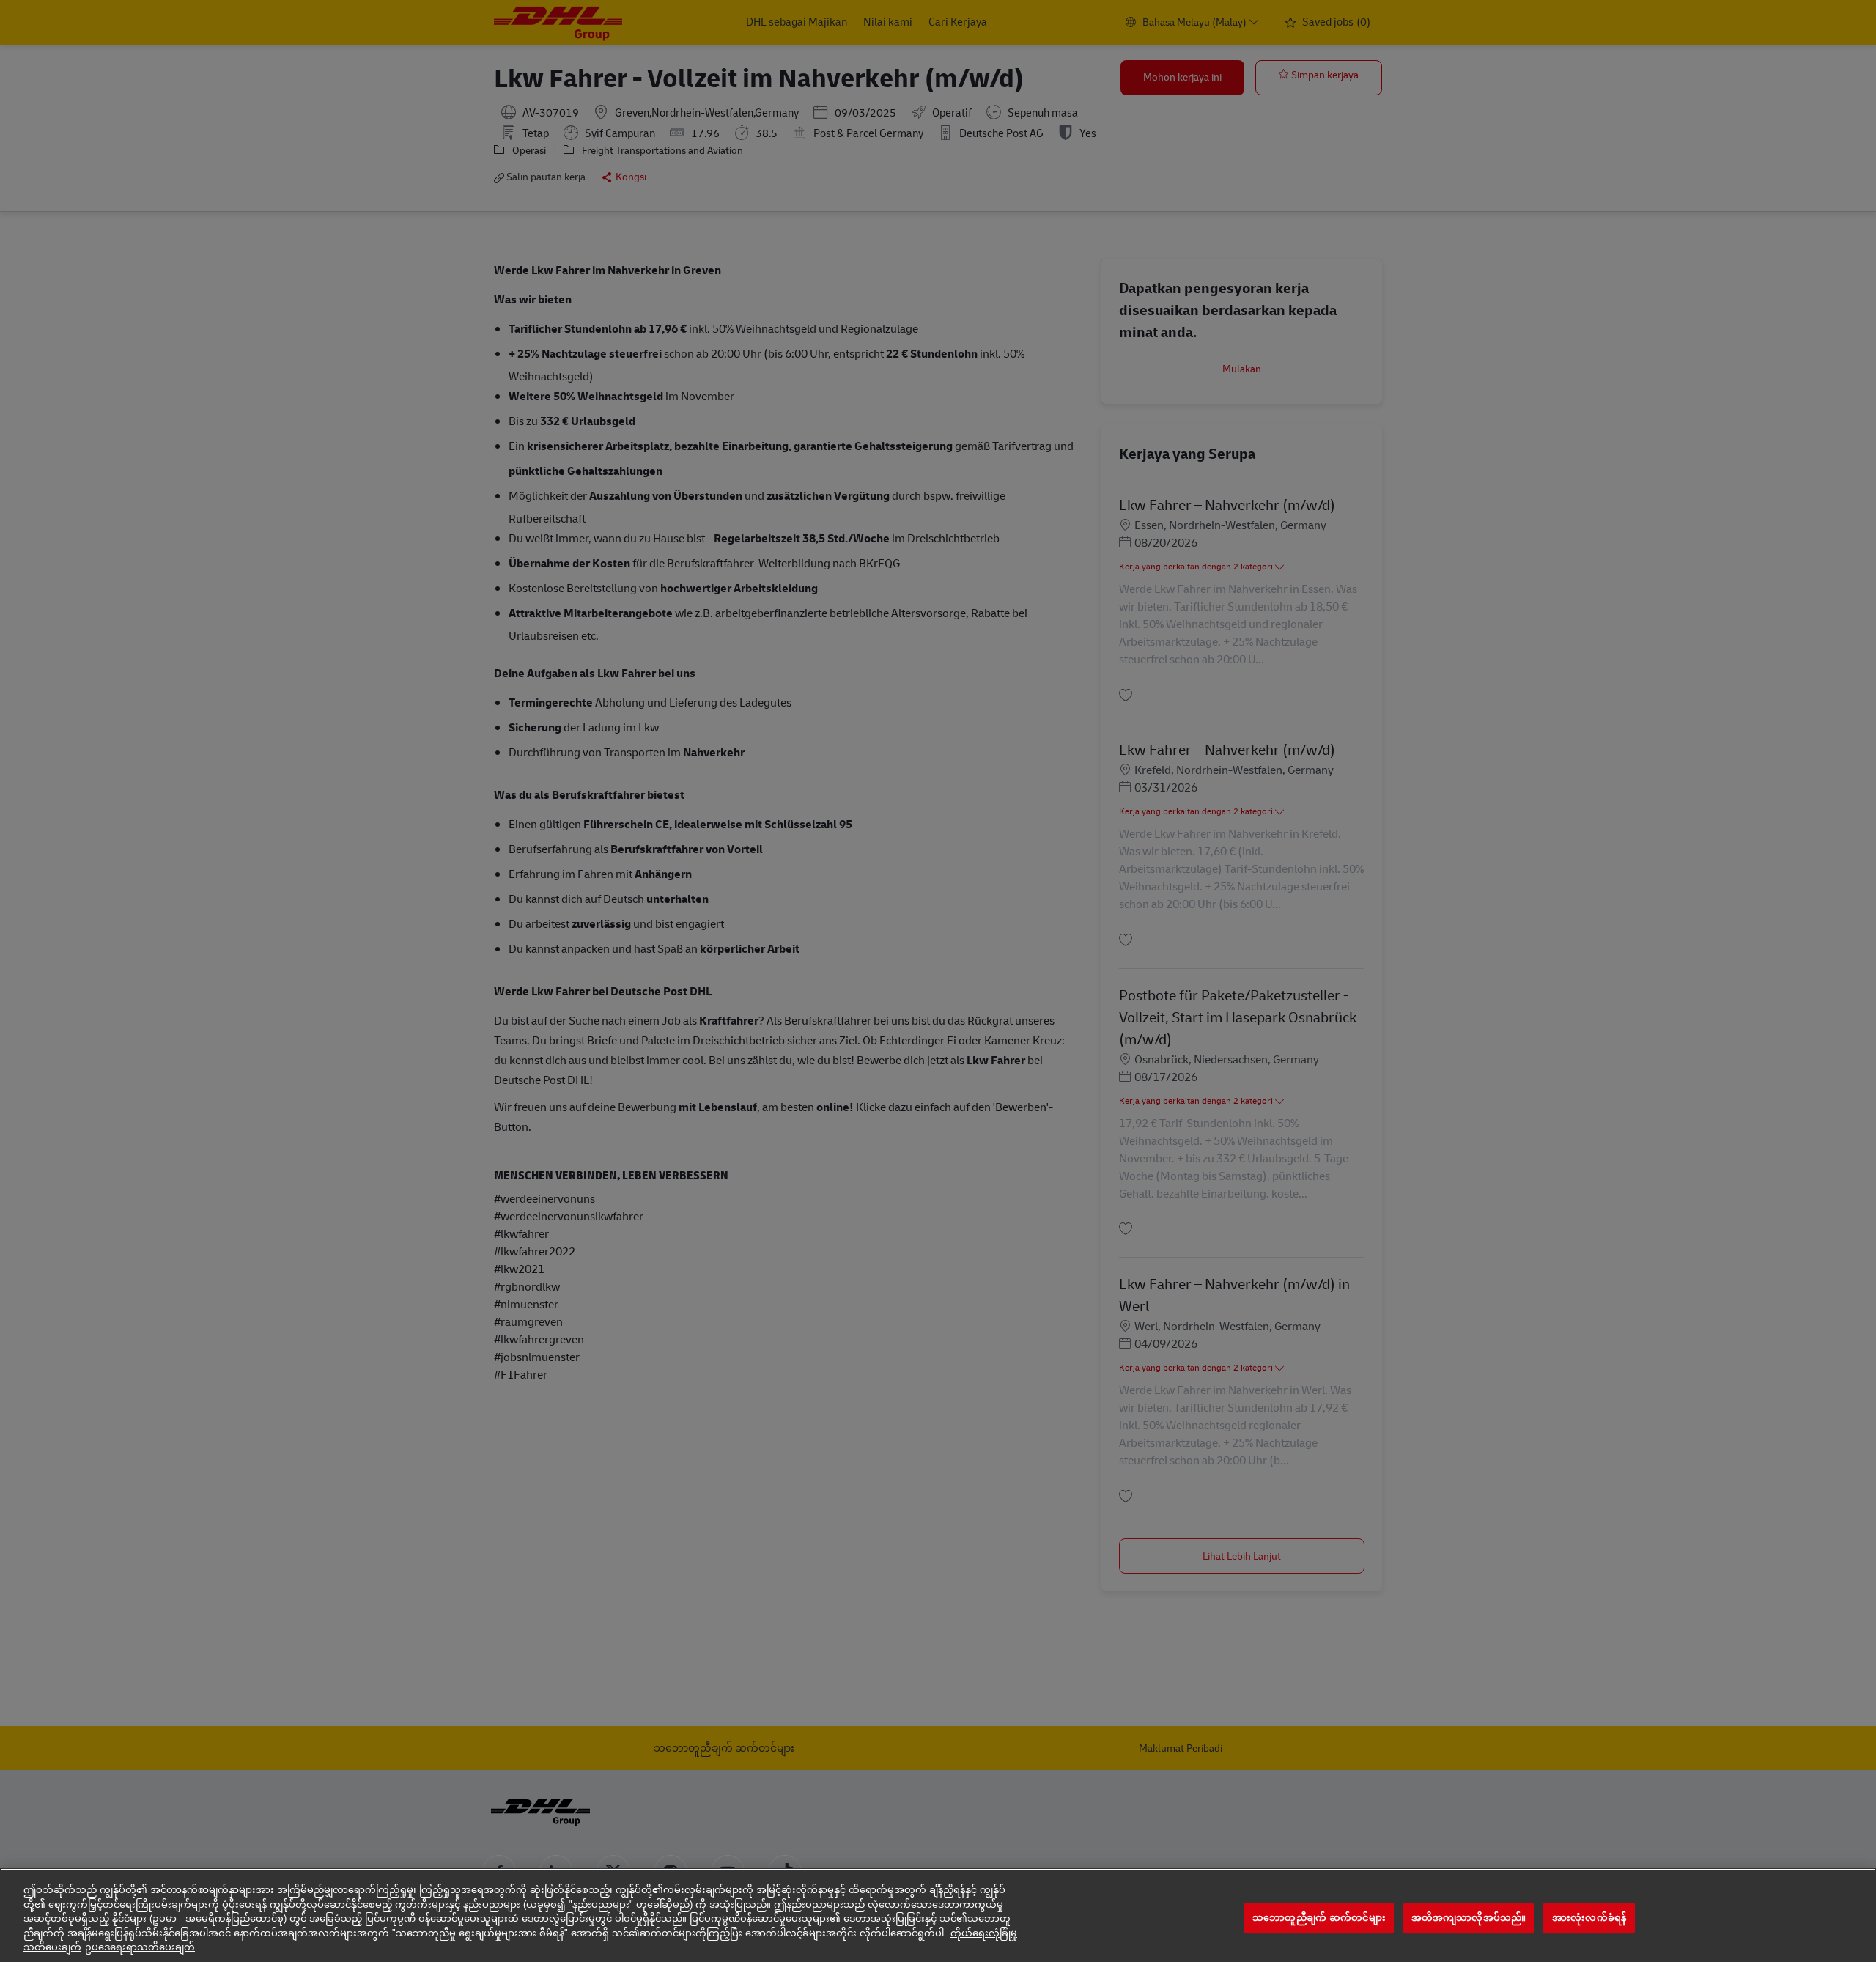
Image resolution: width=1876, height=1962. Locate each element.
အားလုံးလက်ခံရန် (1589, 1918)
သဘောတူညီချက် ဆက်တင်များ (1319, 1918)
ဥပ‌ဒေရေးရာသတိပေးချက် (140, 1947)
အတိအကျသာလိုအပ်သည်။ (1469, 1918)
